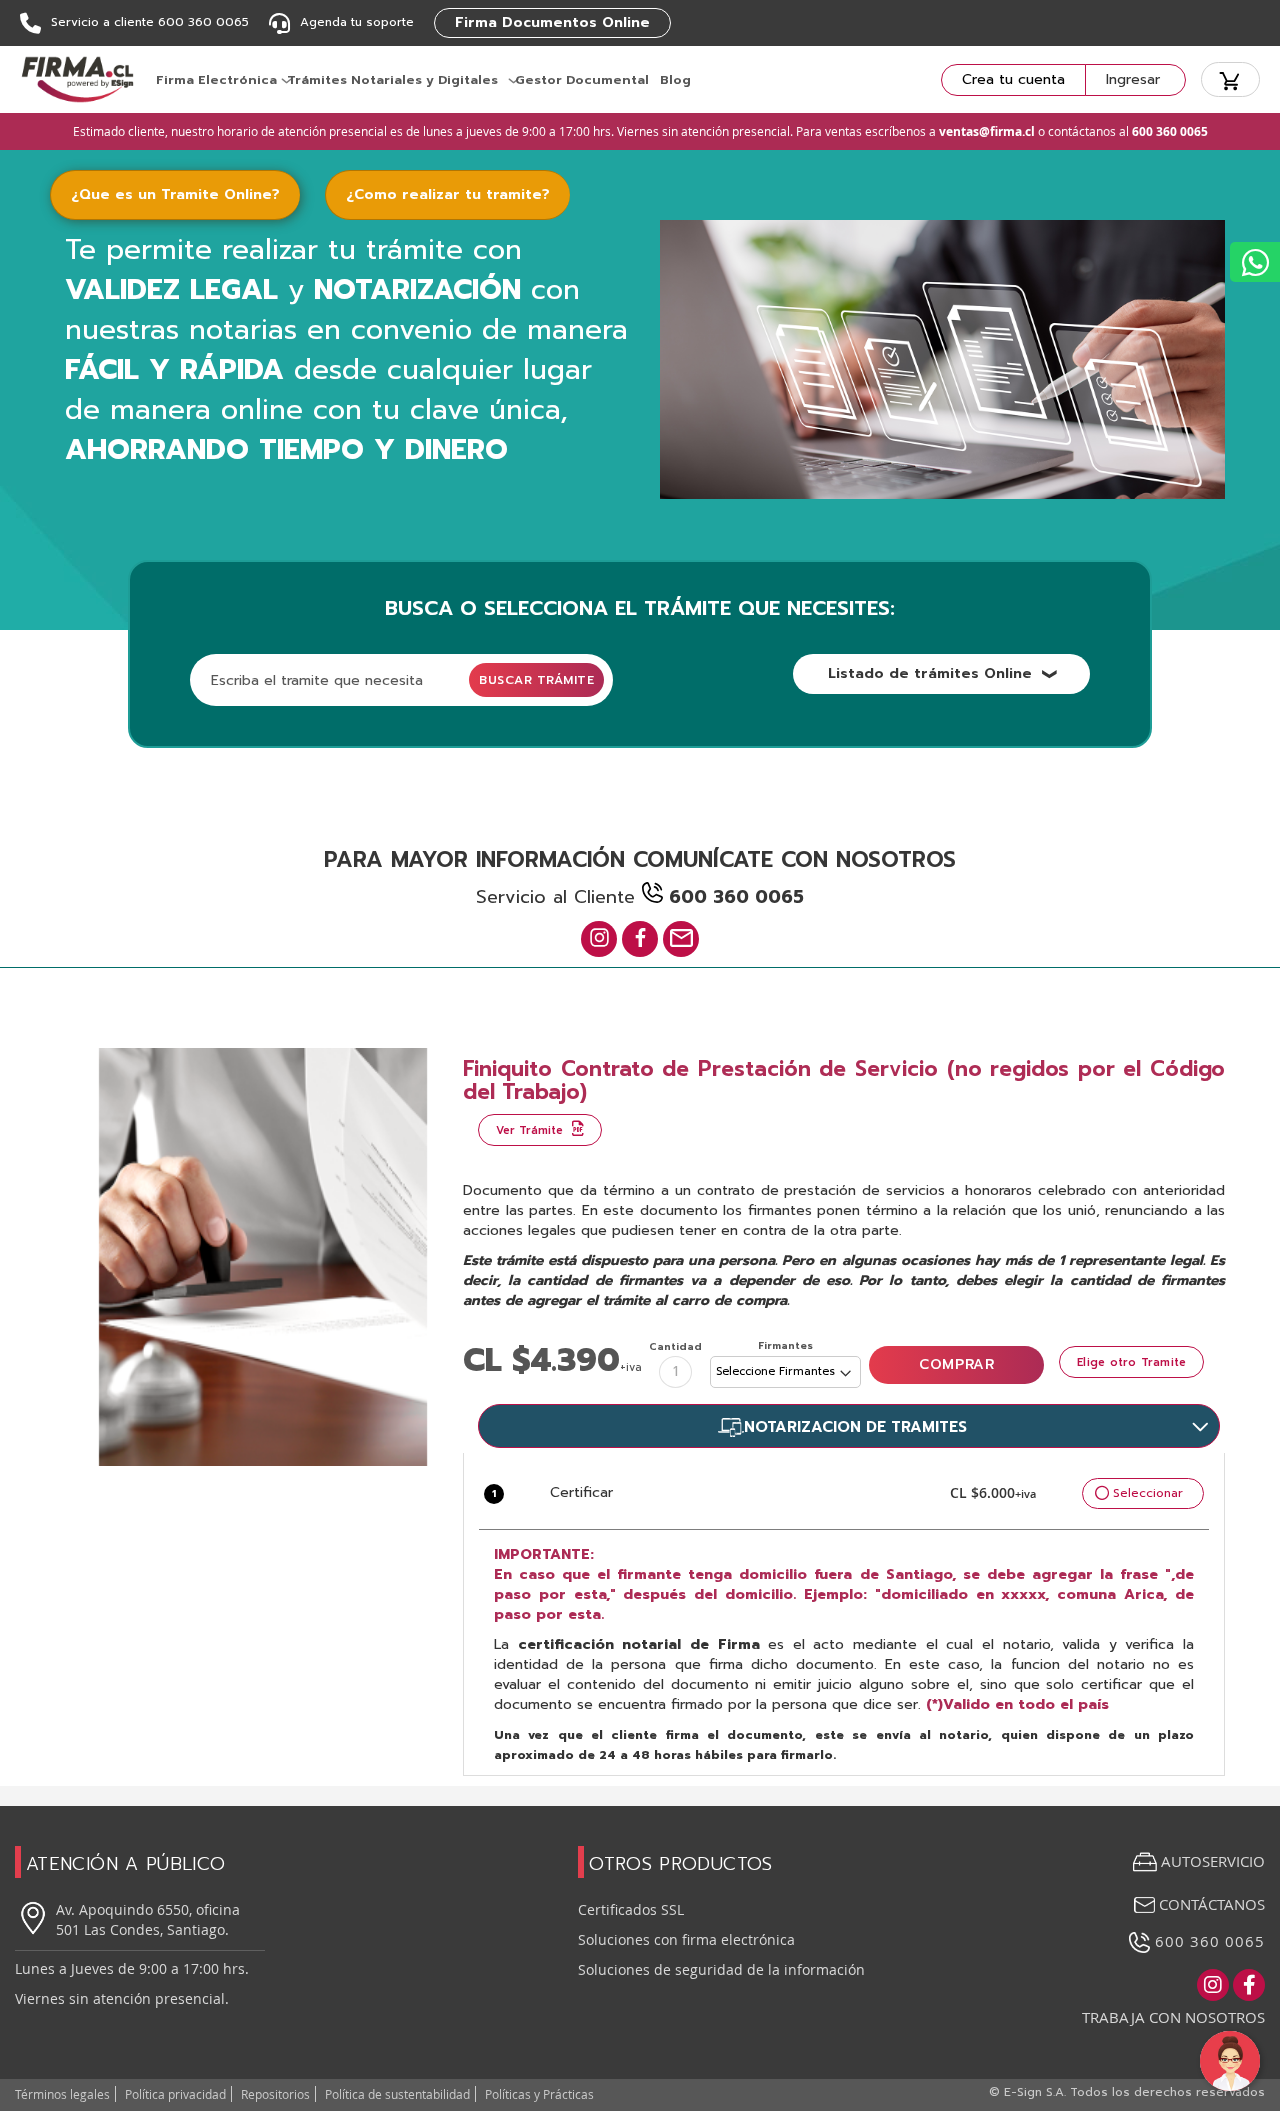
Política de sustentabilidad (397, 2094)
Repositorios (275, 2094)
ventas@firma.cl (987, 131)
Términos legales (62, 2094)
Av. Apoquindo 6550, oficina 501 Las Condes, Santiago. (148, 1919)
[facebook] (640, 939)
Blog (675, 79)
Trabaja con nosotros (1173, 2017)
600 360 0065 (1207, 1941)
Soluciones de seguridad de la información (721, 1969)
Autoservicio (1213, 1861)
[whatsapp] (1255, 262)
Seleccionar (1148, 1493)
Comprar (956, 1364)
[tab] (187, 195)
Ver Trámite (531, 1130)
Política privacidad (175, 2094)
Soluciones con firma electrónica (686, 1939)
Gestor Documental (582, 79)
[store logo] (77, 79)
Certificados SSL (631, 1909)
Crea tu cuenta (1013, 80)
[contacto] (681, 939)
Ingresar (1133, 80)
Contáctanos (1210, 1904)
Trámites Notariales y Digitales (392, 79)
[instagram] (599, 939)
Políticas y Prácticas (539, 2094)
